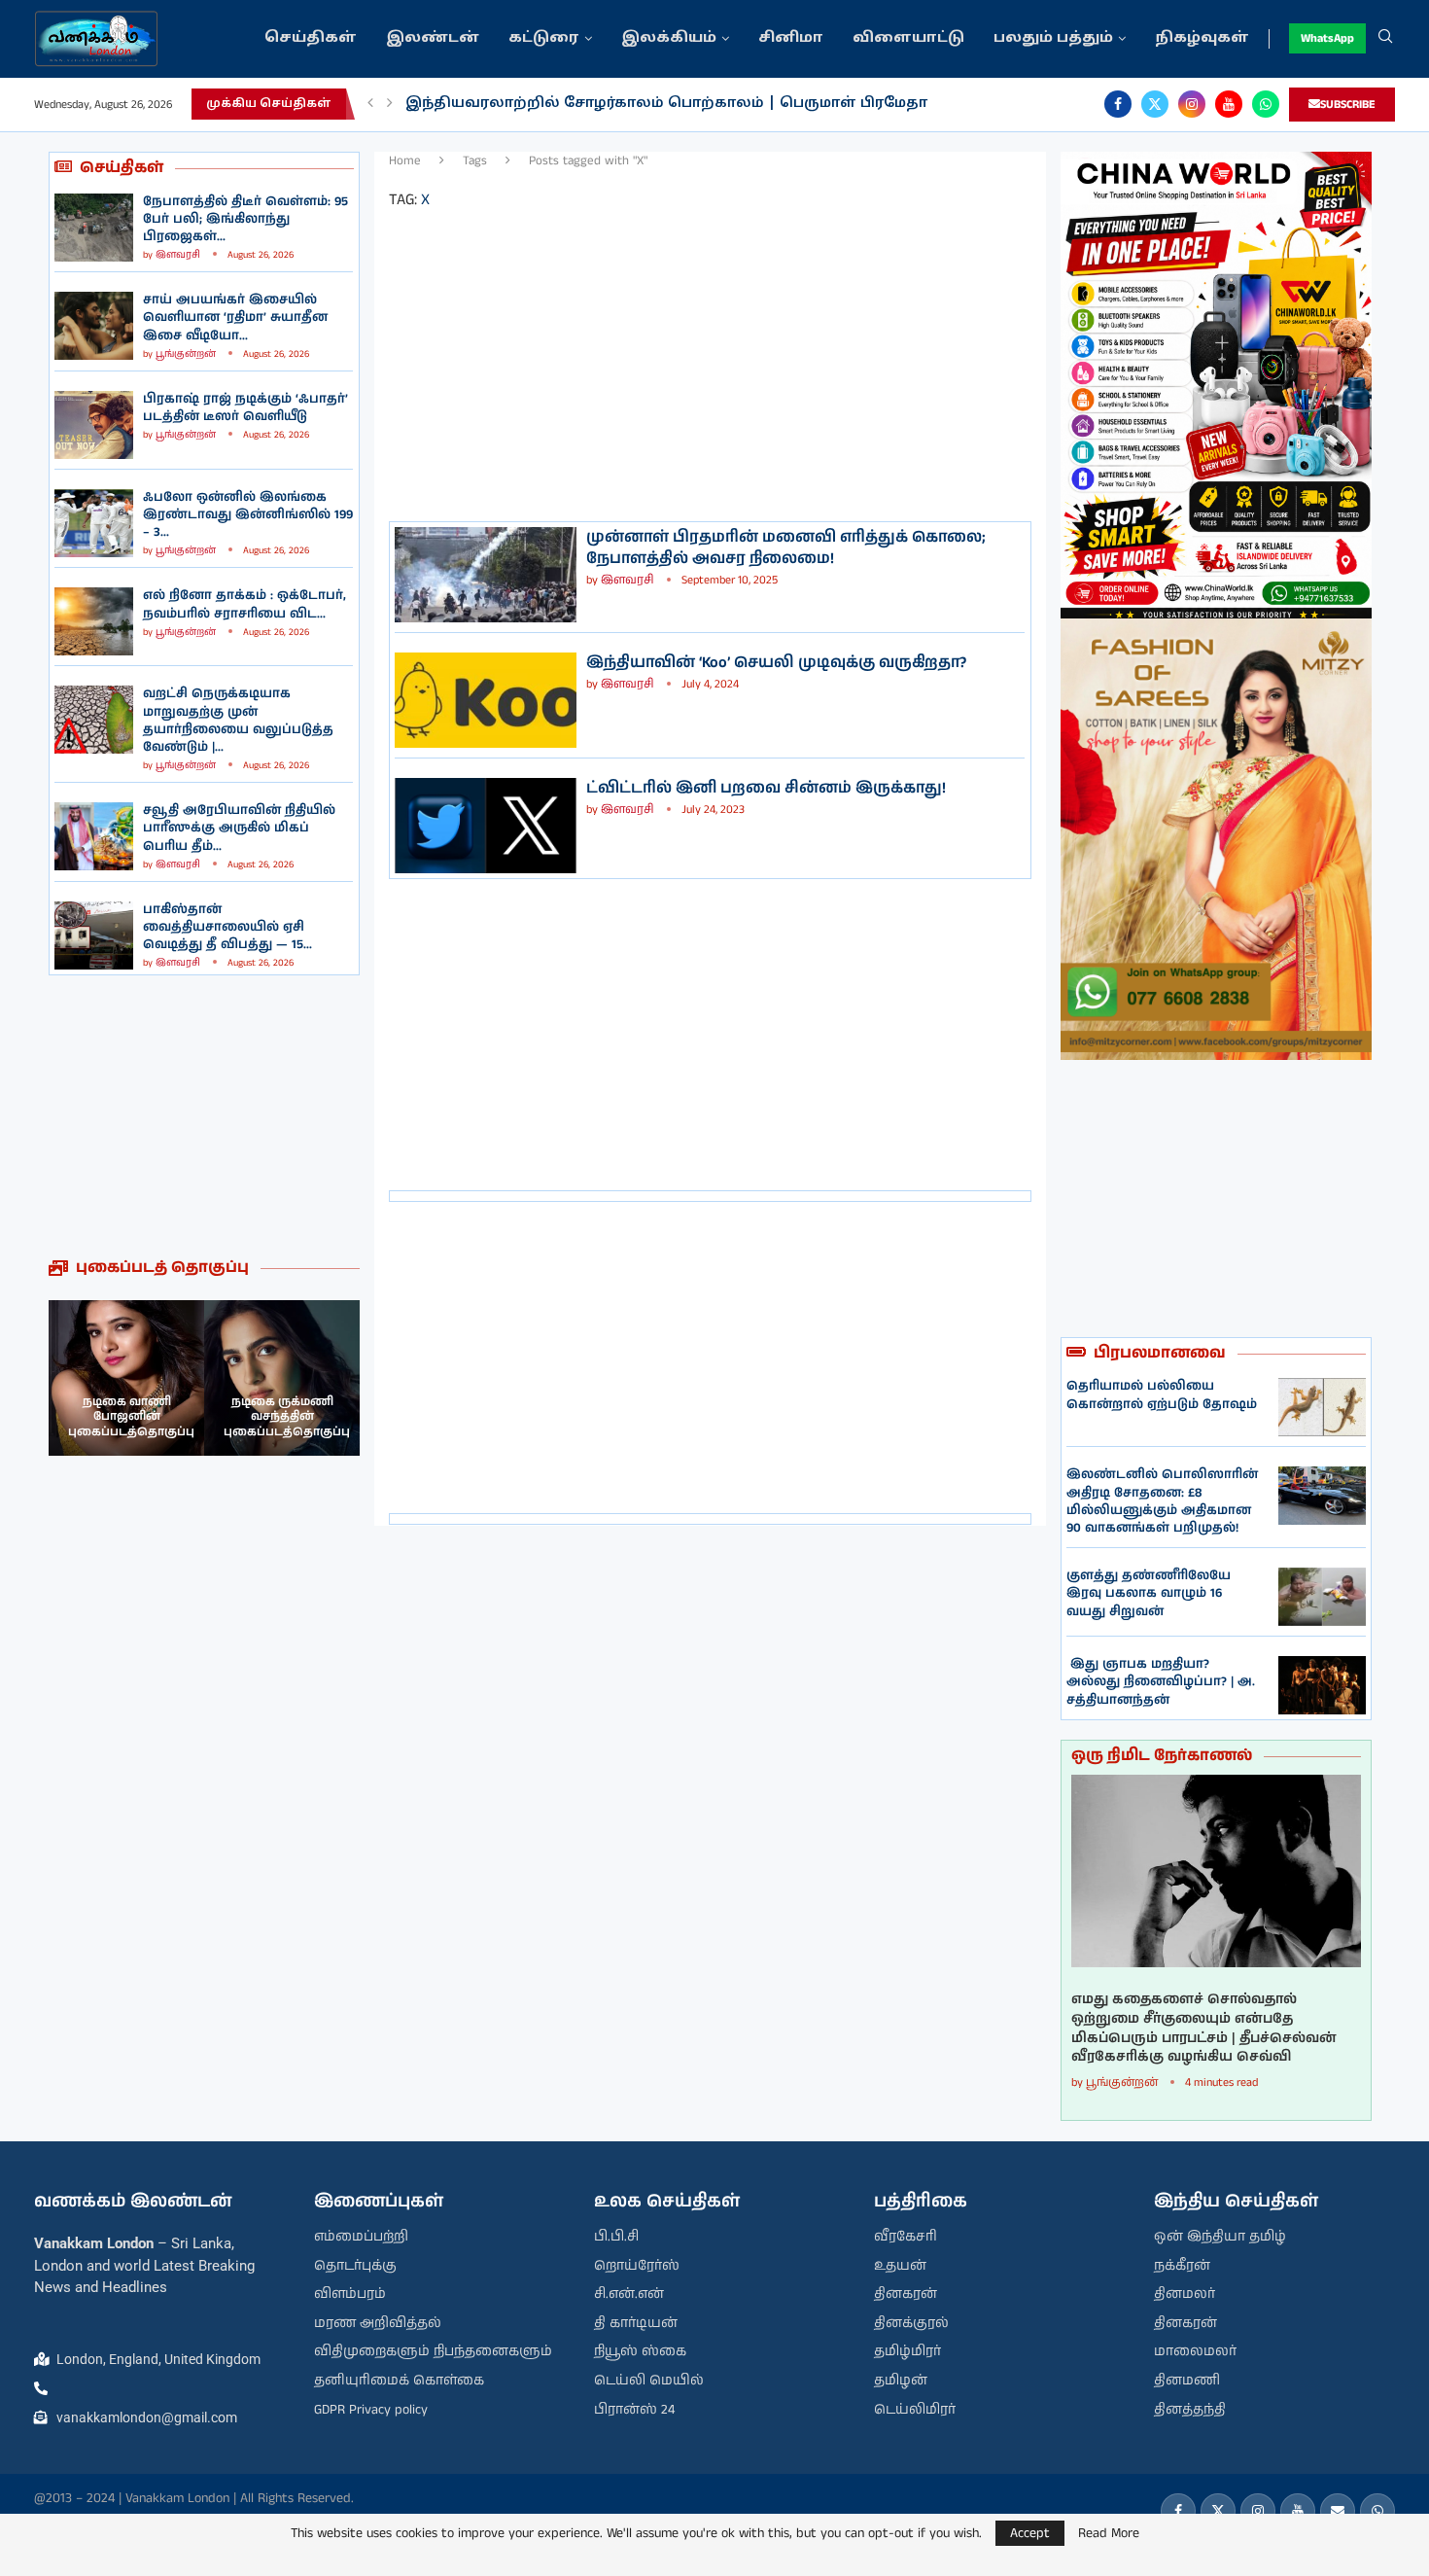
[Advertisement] (204, 1116)
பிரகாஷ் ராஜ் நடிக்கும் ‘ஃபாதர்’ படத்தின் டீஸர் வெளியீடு (245, 408)
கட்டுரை (544, 38)
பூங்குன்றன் (186, 354)
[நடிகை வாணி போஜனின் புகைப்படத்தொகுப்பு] (126, 1378)
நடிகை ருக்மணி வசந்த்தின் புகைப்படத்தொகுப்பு (287, 1417)
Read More (1109, 2533)
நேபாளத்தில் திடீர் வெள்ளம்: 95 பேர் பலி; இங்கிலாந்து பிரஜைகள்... (245, 219)
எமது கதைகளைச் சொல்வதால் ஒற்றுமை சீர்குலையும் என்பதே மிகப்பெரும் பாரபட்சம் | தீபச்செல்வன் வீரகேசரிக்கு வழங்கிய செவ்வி (1204, 2029)
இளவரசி (178, 255)
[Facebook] (1118, 104)
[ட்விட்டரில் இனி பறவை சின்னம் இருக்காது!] (486, 826)
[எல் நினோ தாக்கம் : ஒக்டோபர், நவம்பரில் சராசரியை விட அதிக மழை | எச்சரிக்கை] (94, 621)
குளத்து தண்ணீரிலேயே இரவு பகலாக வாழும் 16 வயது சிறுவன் (1149, 1593)
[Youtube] (1229, 104)
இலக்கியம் (669, 38)
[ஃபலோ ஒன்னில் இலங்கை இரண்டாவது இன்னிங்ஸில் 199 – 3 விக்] (94, 523)
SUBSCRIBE (1348, 105)
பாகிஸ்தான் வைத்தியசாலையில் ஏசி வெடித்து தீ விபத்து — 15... (227, 927)
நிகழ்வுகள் (1202, 38)
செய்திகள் (311, 38)
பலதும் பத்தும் (1053, 38)
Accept (1030, 2533)
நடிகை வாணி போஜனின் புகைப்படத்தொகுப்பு (131, 1417)
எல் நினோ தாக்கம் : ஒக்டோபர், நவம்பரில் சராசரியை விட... (244, 604)
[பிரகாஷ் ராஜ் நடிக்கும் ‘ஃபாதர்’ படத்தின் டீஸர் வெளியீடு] (94, 425)
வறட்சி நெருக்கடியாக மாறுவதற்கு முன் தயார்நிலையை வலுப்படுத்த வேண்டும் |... (238, 721)
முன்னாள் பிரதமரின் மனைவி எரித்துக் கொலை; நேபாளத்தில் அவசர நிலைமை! (786, 548)
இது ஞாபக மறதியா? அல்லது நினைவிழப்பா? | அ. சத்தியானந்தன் (1161, 1682)
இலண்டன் (433, 38)
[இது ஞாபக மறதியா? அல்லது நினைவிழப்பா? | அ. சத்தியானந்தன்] (1322, 1685)
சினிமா (791, 38)
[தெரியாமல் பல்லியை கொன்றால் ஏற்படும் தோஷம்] (1322, 1407)
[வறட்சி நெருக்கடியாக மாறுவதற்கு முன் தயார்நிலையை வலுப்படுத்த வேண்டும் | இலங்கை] (94, 720)
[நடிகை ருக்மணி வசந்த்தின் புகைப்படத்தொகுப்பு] (282, 1378)
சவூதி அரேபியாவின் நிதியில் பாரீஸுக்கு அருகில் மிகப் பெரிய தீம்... (239, 828)
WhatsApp (1327, 38)
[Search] (1385, 39)
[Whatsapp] (1266, 104)
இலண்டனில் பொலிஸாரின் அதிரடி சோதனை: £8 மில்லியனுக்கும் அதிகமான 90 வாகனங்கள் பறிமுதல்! (1162, 1501)
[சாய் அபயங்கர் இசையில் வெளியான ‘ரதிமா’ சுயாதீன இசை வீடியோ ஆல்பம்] (94, 326)
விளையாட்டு (908, 38)
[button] (370, 104)
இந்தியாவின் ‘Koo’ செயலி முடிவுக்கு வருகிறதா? (776, 663)
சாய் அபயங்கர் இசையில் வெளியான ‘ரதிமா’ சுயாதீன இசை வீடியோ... (235, 318)
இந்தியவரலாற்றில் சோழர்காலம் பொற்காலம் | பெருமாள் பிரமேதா (666, 104)
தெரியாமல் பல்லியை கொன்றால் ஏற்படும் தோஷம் (1162, 1395)
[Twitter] (1155, 104)
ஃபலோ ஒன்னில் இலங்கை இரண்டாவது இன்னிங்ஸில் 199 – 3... (248, 515)
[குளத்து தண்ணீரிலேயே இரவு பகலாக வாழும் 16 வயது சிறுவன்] (1322, 1597)
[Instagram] (1192, 104)
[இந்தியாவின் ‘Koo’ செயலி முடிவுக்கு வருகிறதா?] (486, 700)
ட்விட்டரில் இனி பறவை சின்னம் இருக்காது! (766, 788)
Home (405, 161)
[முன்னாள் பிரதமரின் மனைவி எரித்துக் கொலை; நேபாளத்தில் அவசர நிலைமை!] (486, 575)
